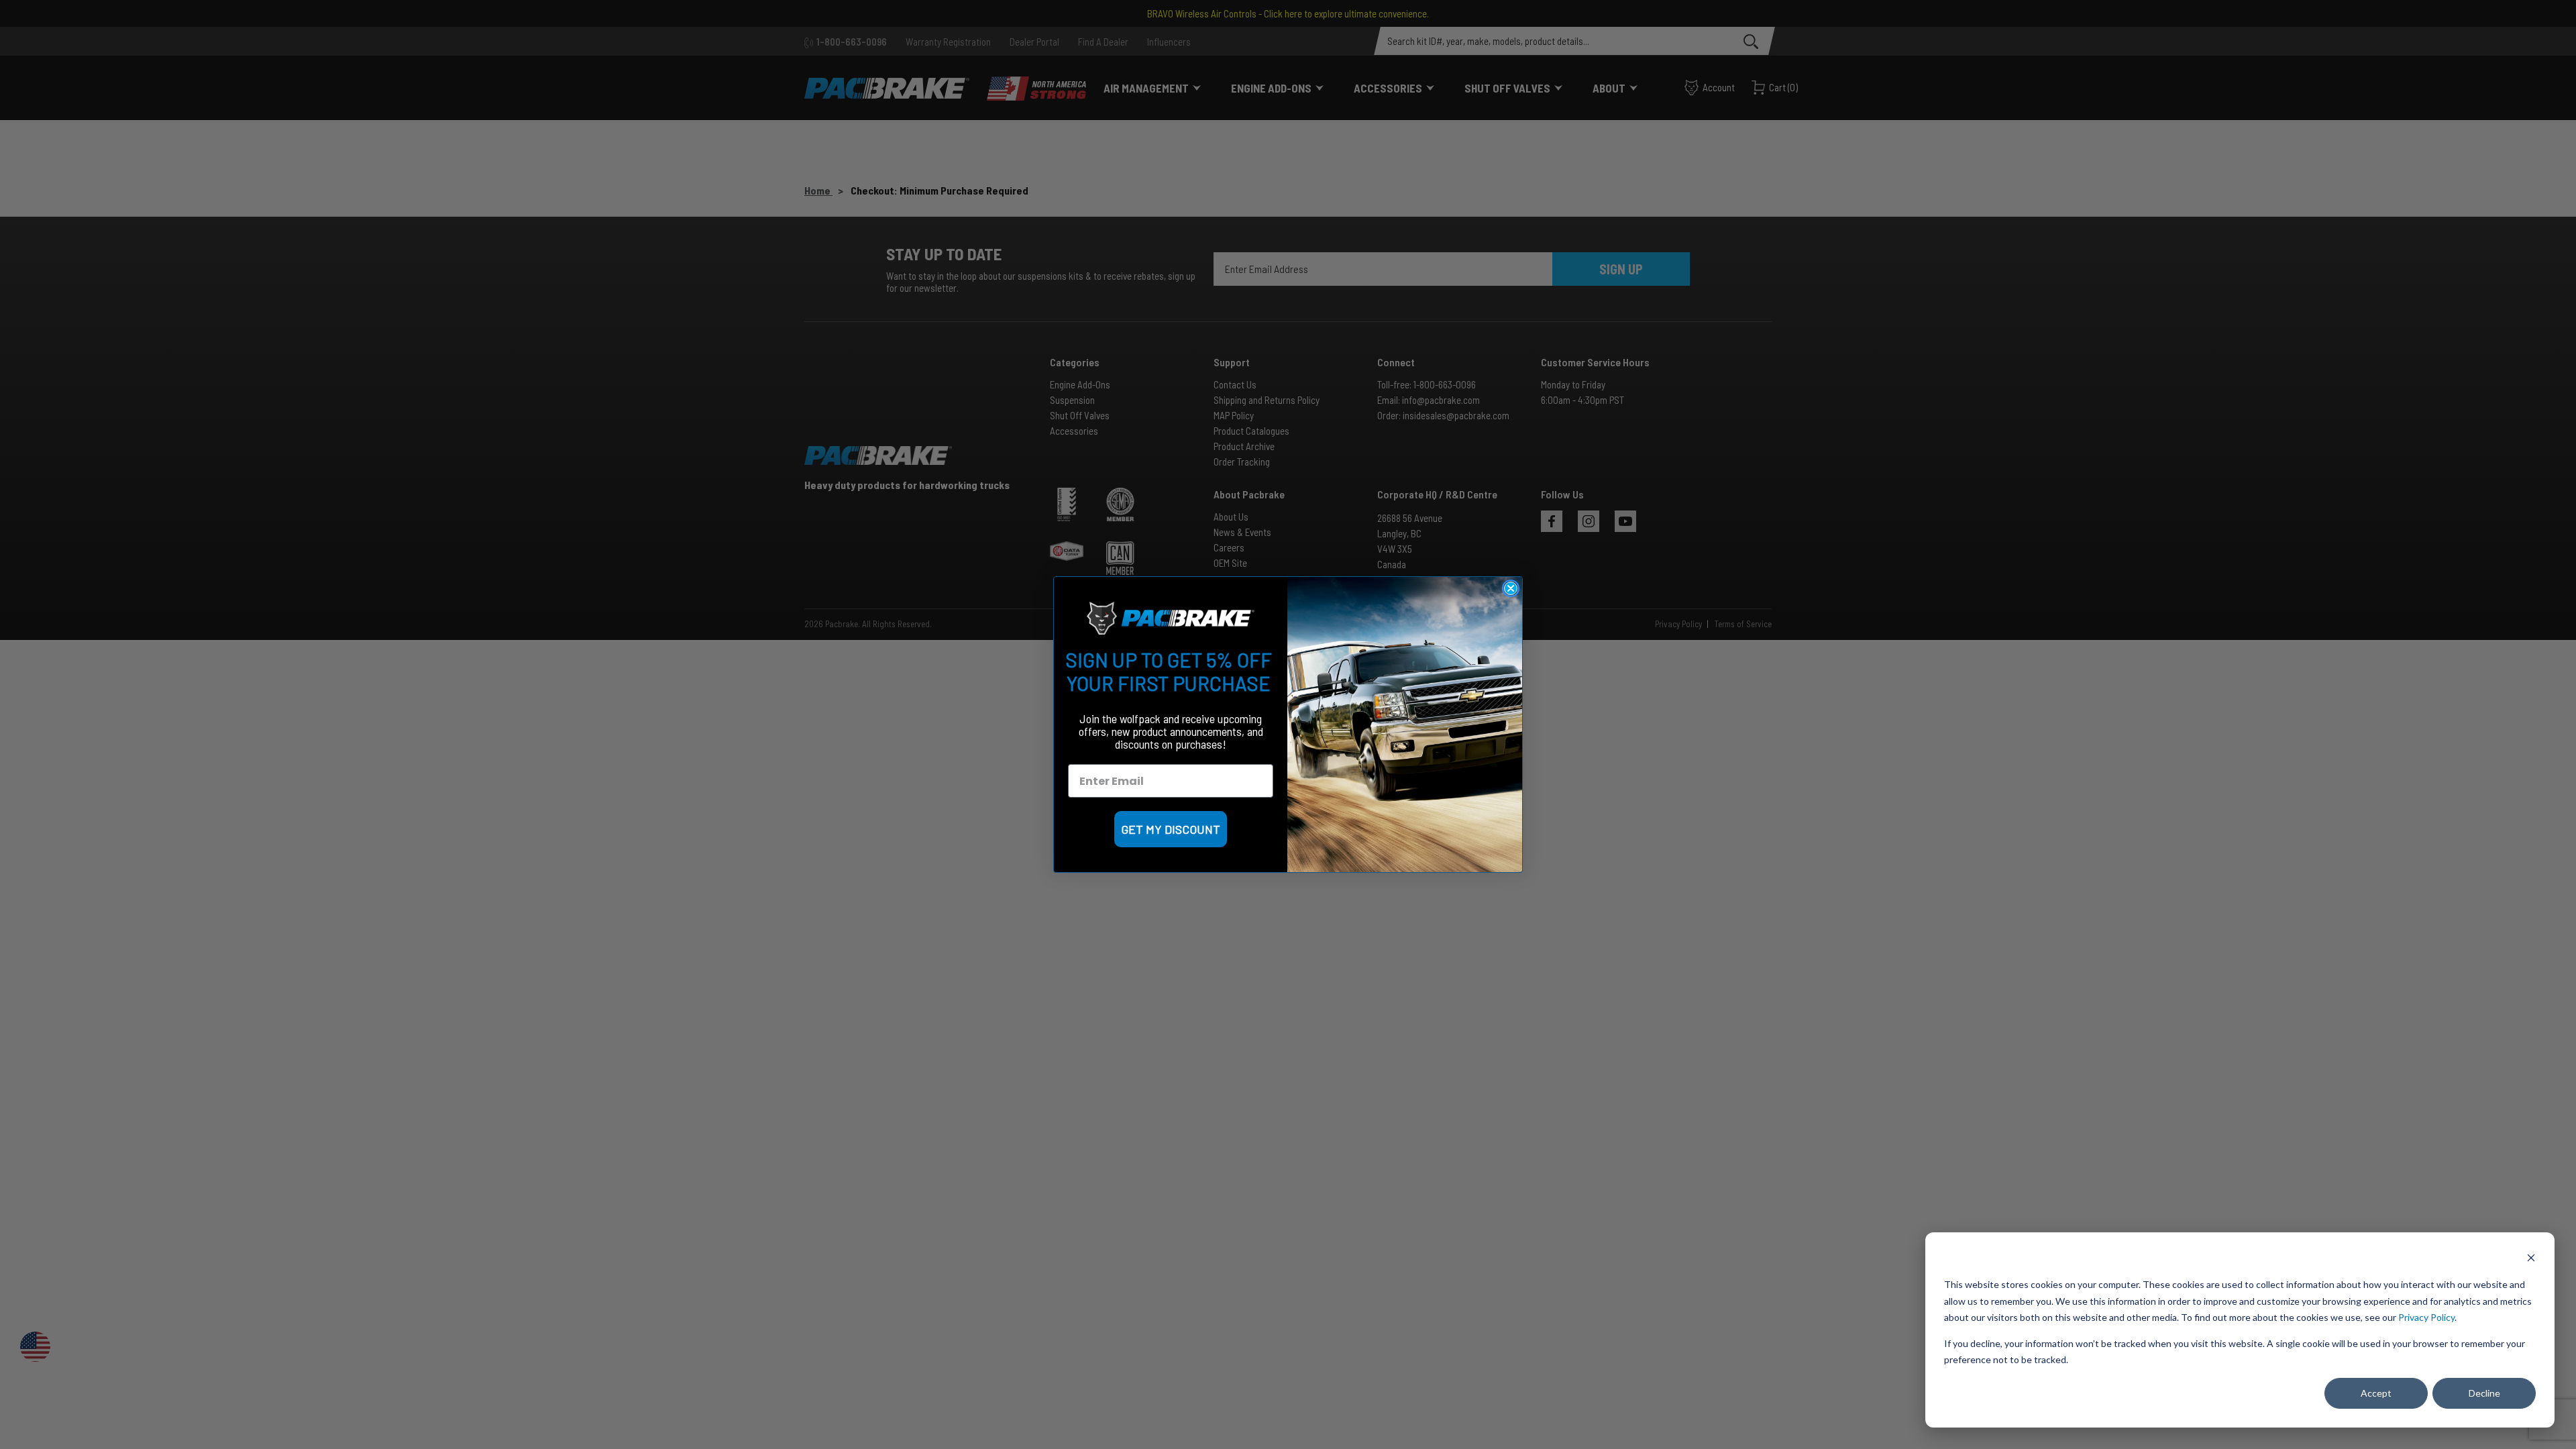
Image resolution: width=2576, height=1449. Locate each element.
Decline (2484, 1393)
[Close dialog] (1511, 588)
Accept (2376, 1393)
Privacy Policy (2426, 1317)
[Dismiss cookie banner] (2531, 1259)
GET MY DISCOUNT (1171, 829)
